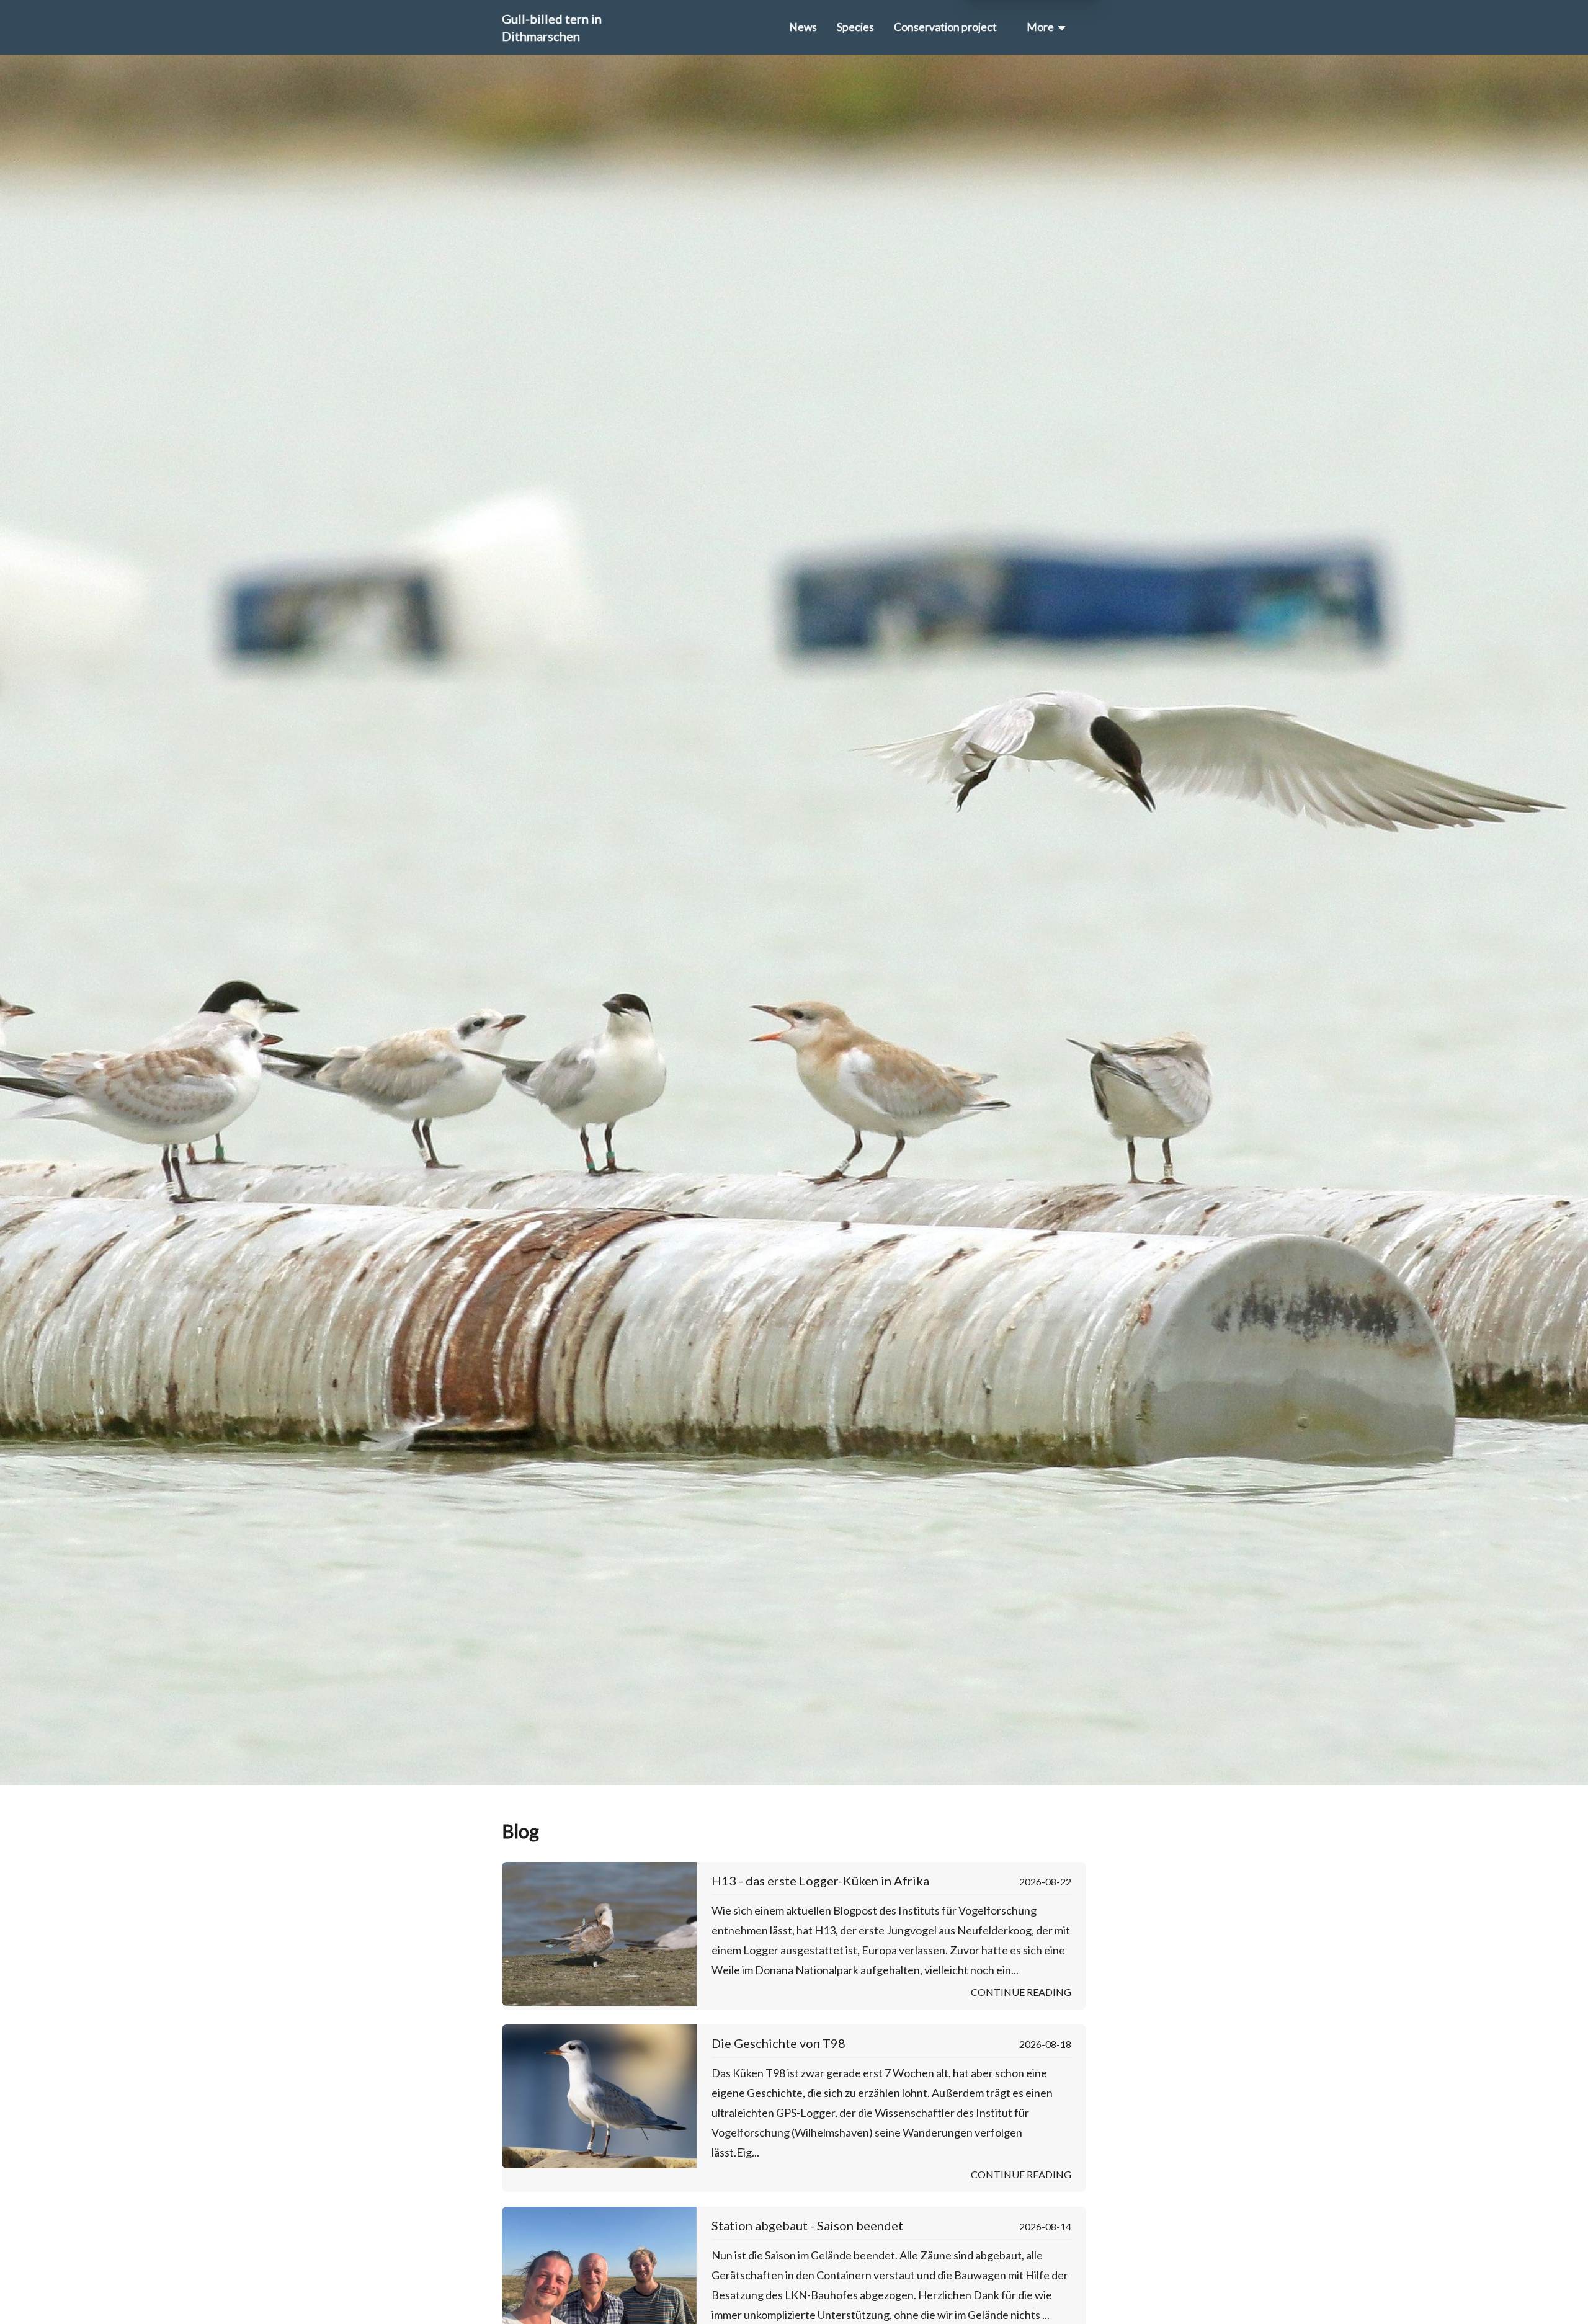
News (803, 27)
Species (855, 27)
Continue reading (1021, 1992)
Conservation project (945, 27)
